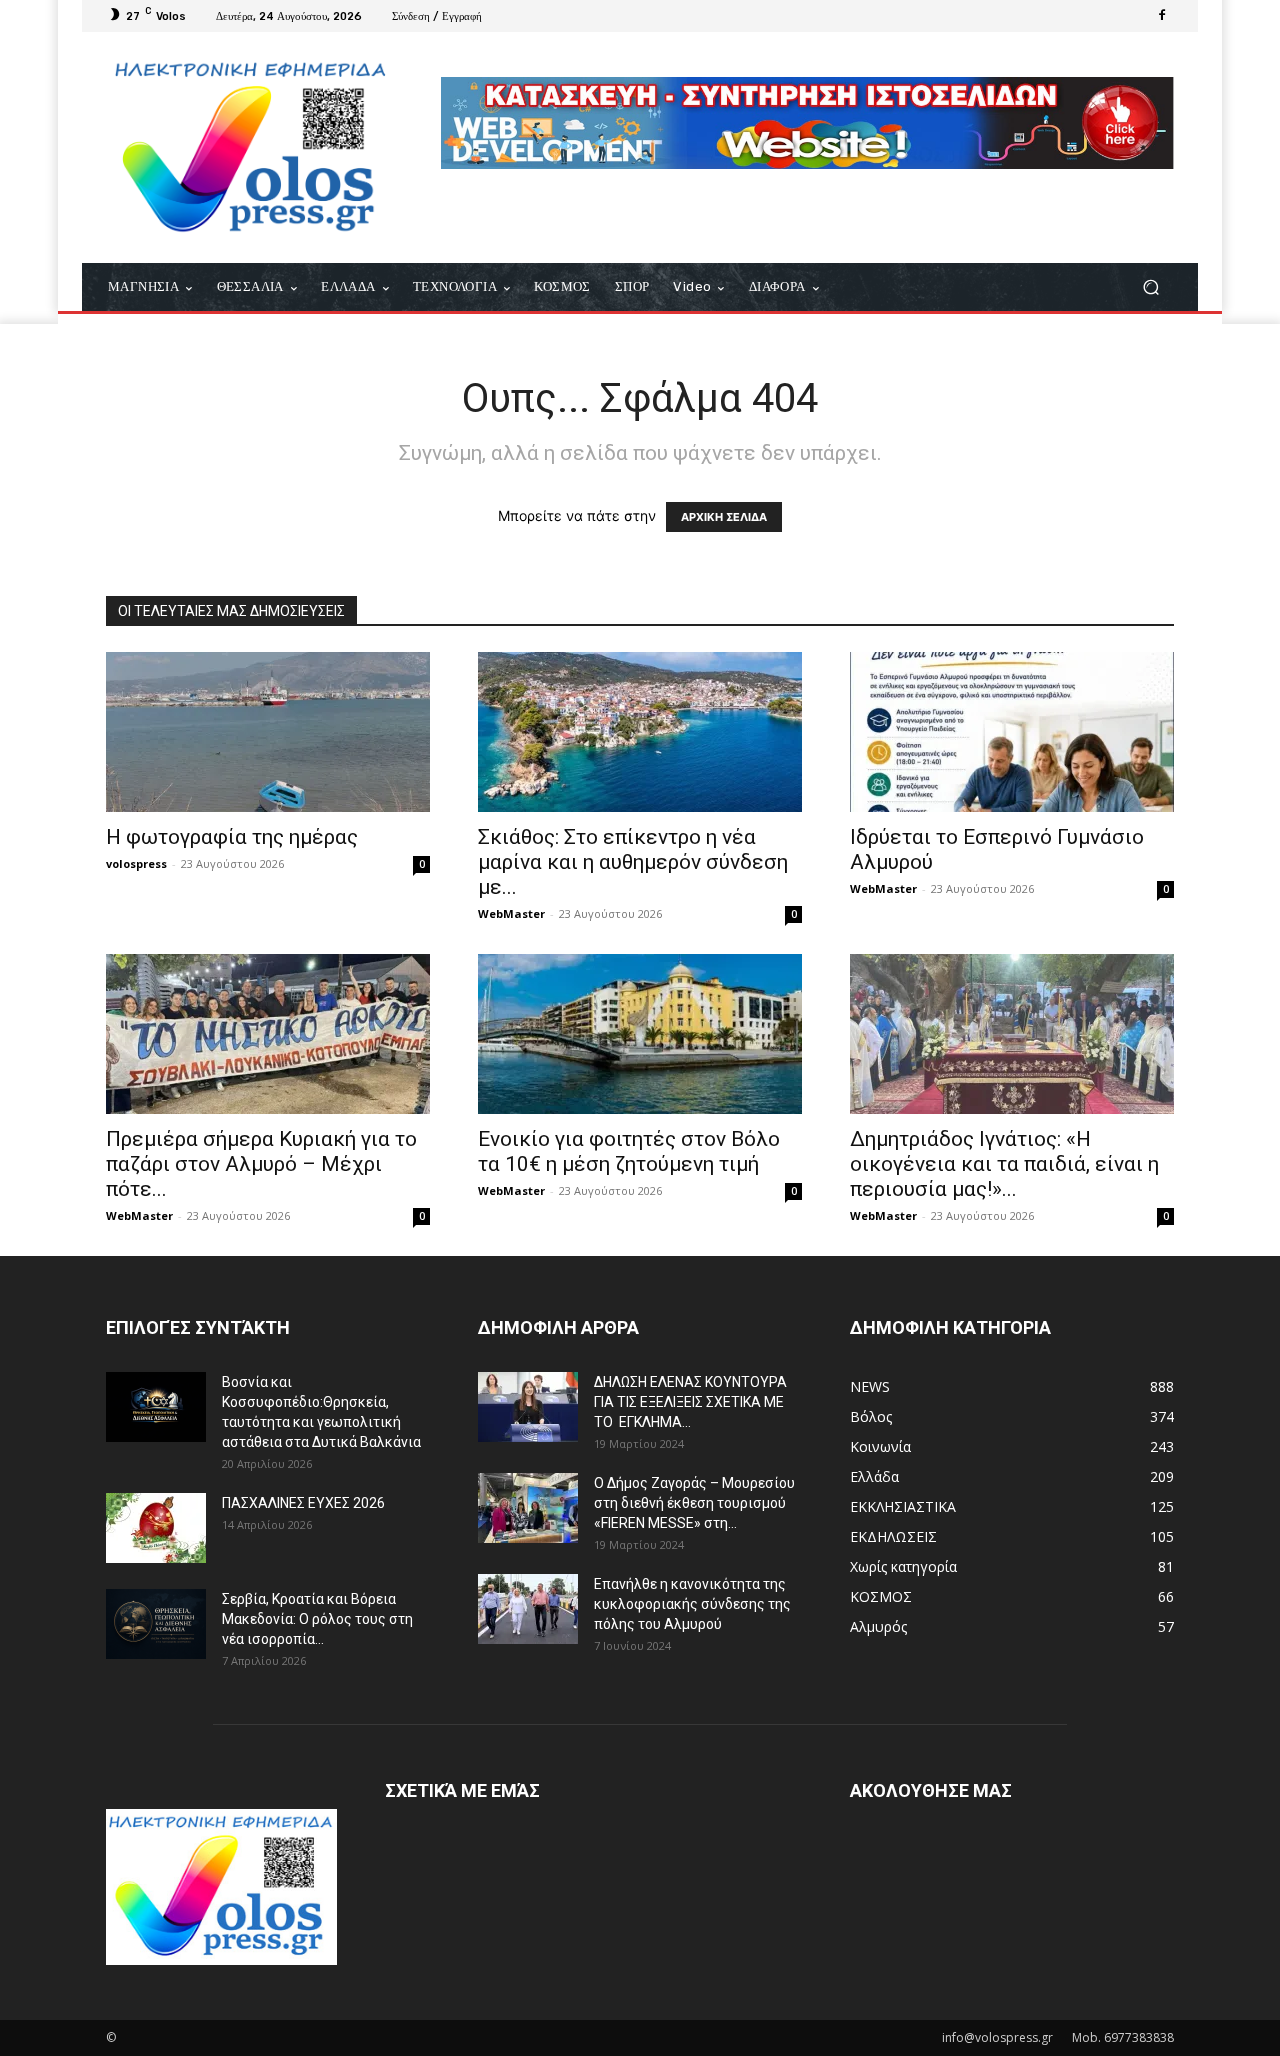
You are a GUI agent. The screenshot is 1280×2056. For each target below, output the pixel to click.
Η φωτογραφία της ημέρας (232, 837)
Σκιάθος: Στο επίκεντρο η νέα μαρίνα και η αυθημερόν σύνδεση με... (633, 862)
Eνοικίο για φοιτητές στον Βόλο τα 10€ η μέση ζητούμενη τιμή (629, 1151)
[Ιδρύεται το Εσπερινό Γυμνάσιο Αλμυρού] (1012, 732)
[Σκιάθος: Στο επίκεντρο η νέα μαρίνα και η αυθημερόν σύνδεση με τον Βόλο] (640, 732)
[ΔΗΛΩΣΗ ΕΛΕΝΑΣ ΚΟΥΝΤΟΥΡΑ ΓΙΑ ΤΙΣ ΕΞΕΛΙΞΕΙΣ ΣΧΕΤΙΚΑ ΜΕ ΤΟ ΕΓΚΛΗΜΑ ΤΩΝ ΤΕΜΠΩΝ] (528, 1407)
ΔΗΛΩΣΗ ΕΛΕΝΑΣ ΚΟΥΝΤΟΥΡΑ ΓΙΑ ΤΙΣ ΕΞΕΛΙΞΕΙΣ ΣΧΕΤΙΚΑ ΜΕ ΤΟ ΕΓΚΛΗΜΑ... (690, 1402)
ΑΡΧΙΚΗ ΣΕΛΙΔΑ (724, 517)
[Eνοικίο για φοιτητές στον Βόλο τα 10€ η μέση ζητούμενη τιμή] (640, 1034)
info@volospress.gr (997, 2037)
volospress (136, 863)
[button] (1150, 287)
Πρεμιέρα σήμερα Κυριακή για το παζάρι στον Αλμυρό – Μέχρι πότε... (261, 1164)
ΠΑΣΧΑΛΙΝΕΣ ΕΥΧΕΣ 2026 (303, 1503)
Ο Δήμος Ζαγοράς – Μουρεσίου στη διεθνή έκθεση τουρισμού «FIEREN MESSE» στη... (694, 1503)
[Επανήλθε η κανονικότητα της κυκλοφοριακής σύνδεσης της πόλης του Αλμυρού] (528, 1609)
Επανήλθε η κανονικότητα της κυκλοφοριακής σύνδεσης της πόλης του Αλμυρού (692, 1604)
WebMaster (511, 913)
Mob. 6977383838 (1123, 2037)
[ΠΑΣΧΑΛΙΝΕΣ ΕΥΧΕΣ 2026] (156, 1528)
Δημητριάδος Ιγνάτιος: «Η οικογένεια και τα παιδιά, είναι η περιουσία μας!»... (1004, 1164)
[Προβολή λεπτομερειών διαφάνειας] (807, 123)
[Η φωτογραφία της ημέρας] (268, 732)
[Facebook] (1162, 16)
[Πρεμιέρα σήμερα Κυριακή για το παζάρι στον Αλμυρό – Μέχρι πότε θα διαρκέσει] (268, 1034)
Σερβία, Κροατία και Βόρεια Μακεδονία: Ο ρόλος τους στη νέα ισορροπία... (317, 1619)
